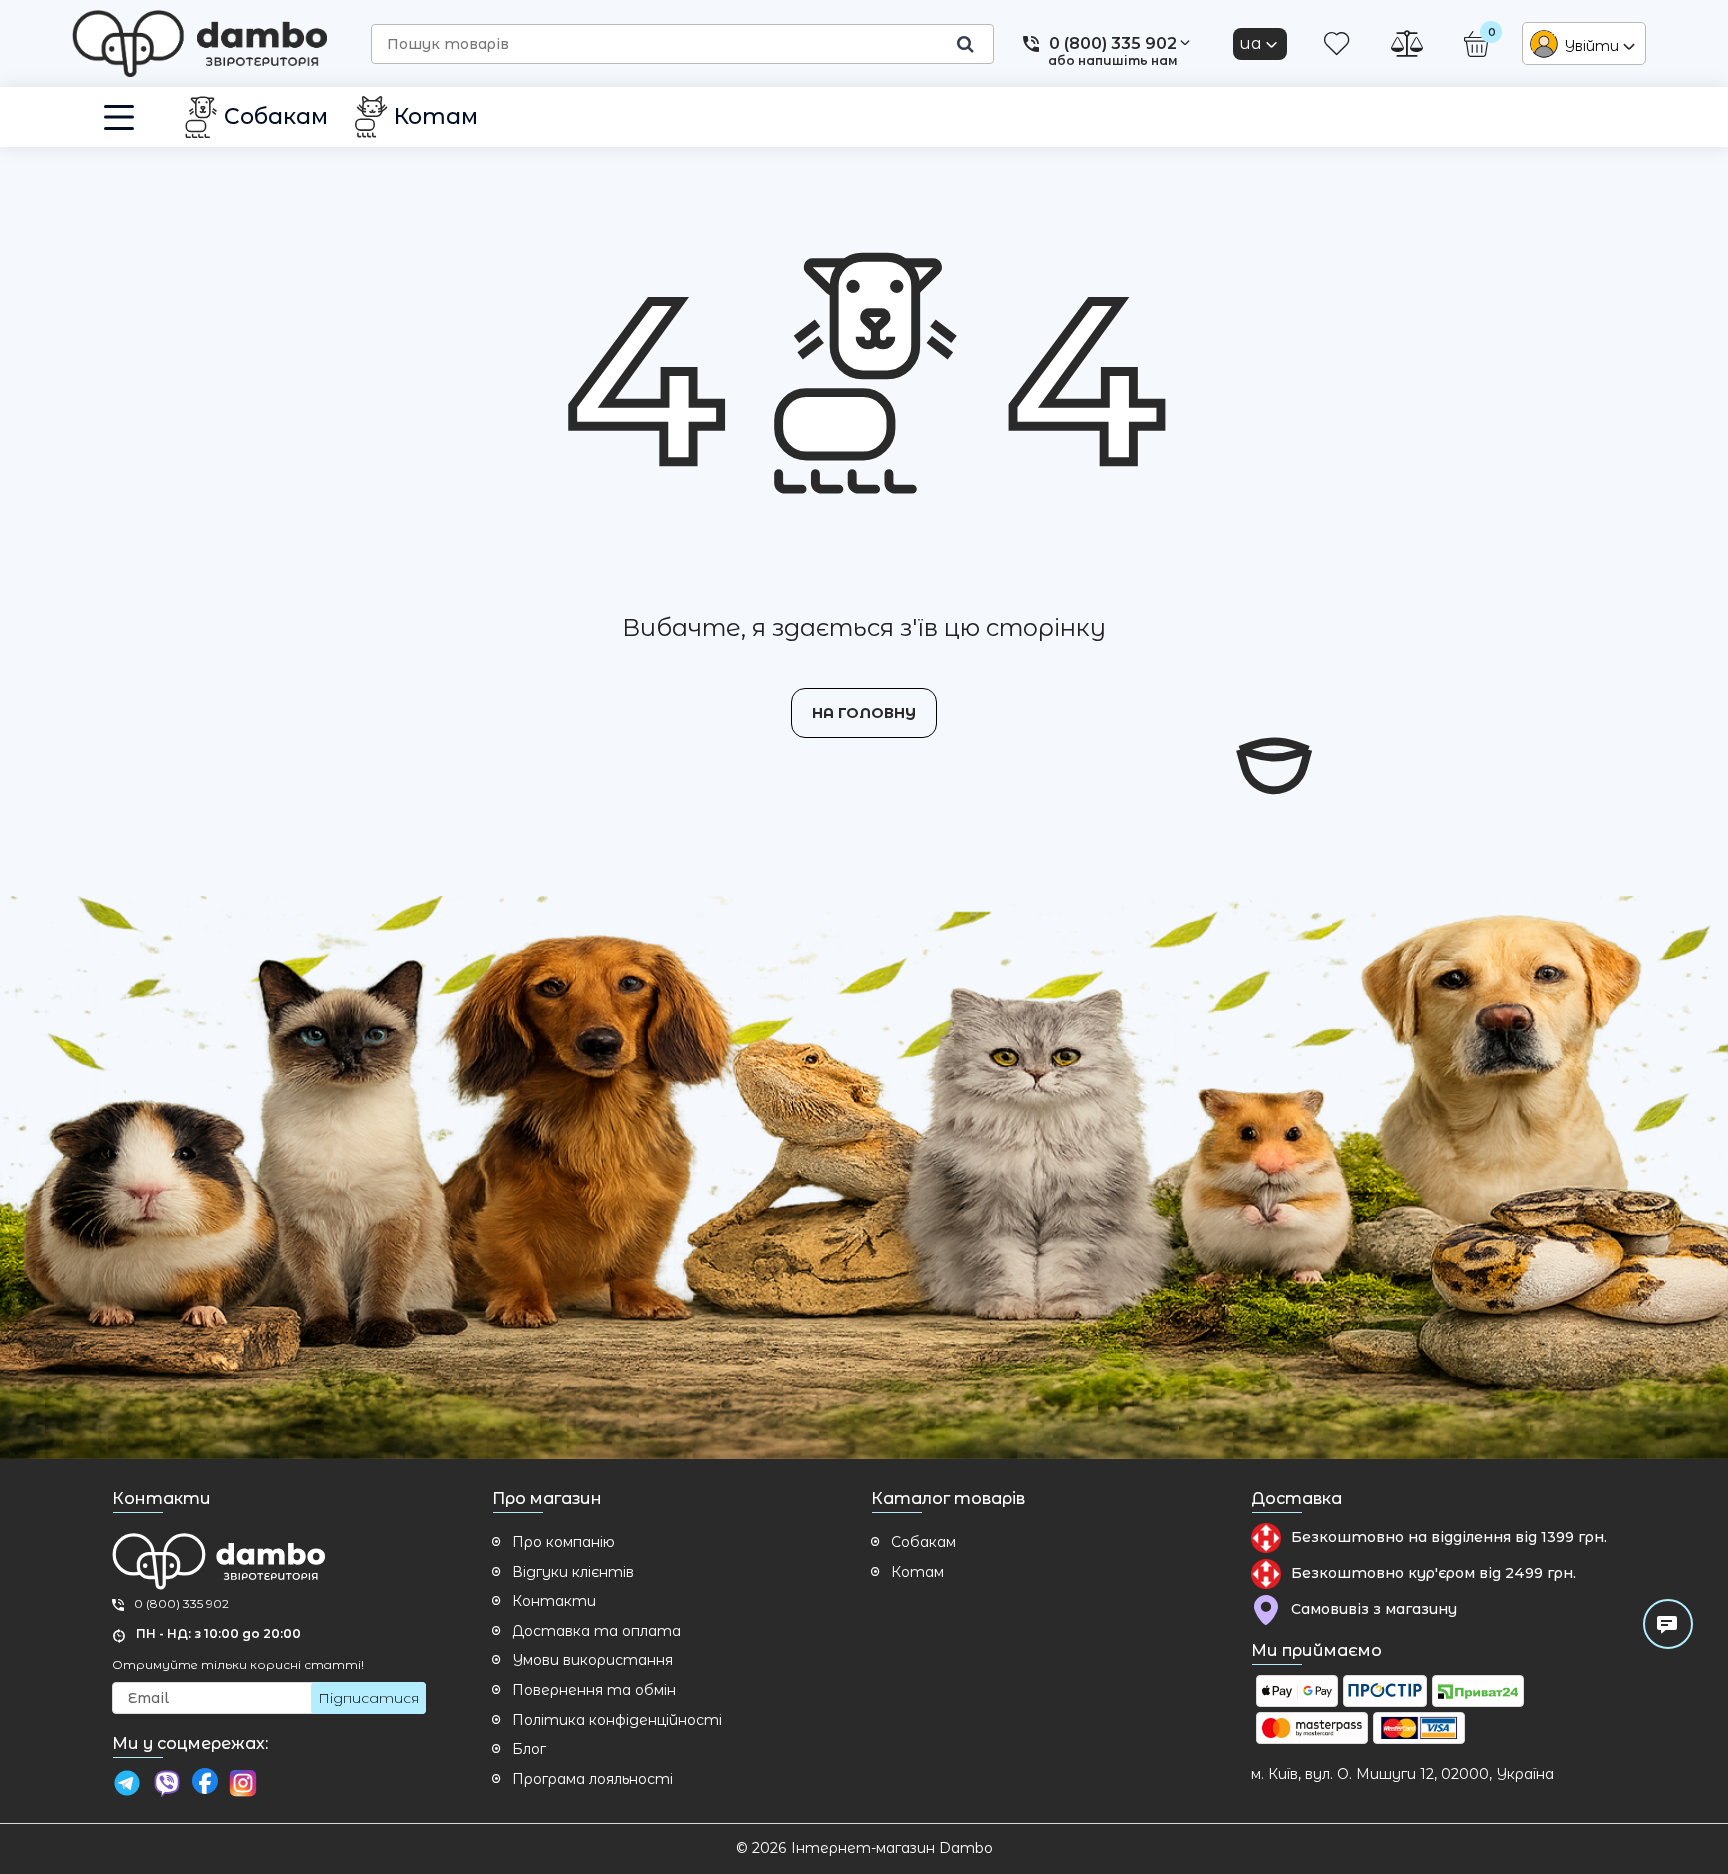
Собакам (923, 1542)
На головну (864, 713)
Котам (917, 1572)
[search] (965, 44)
